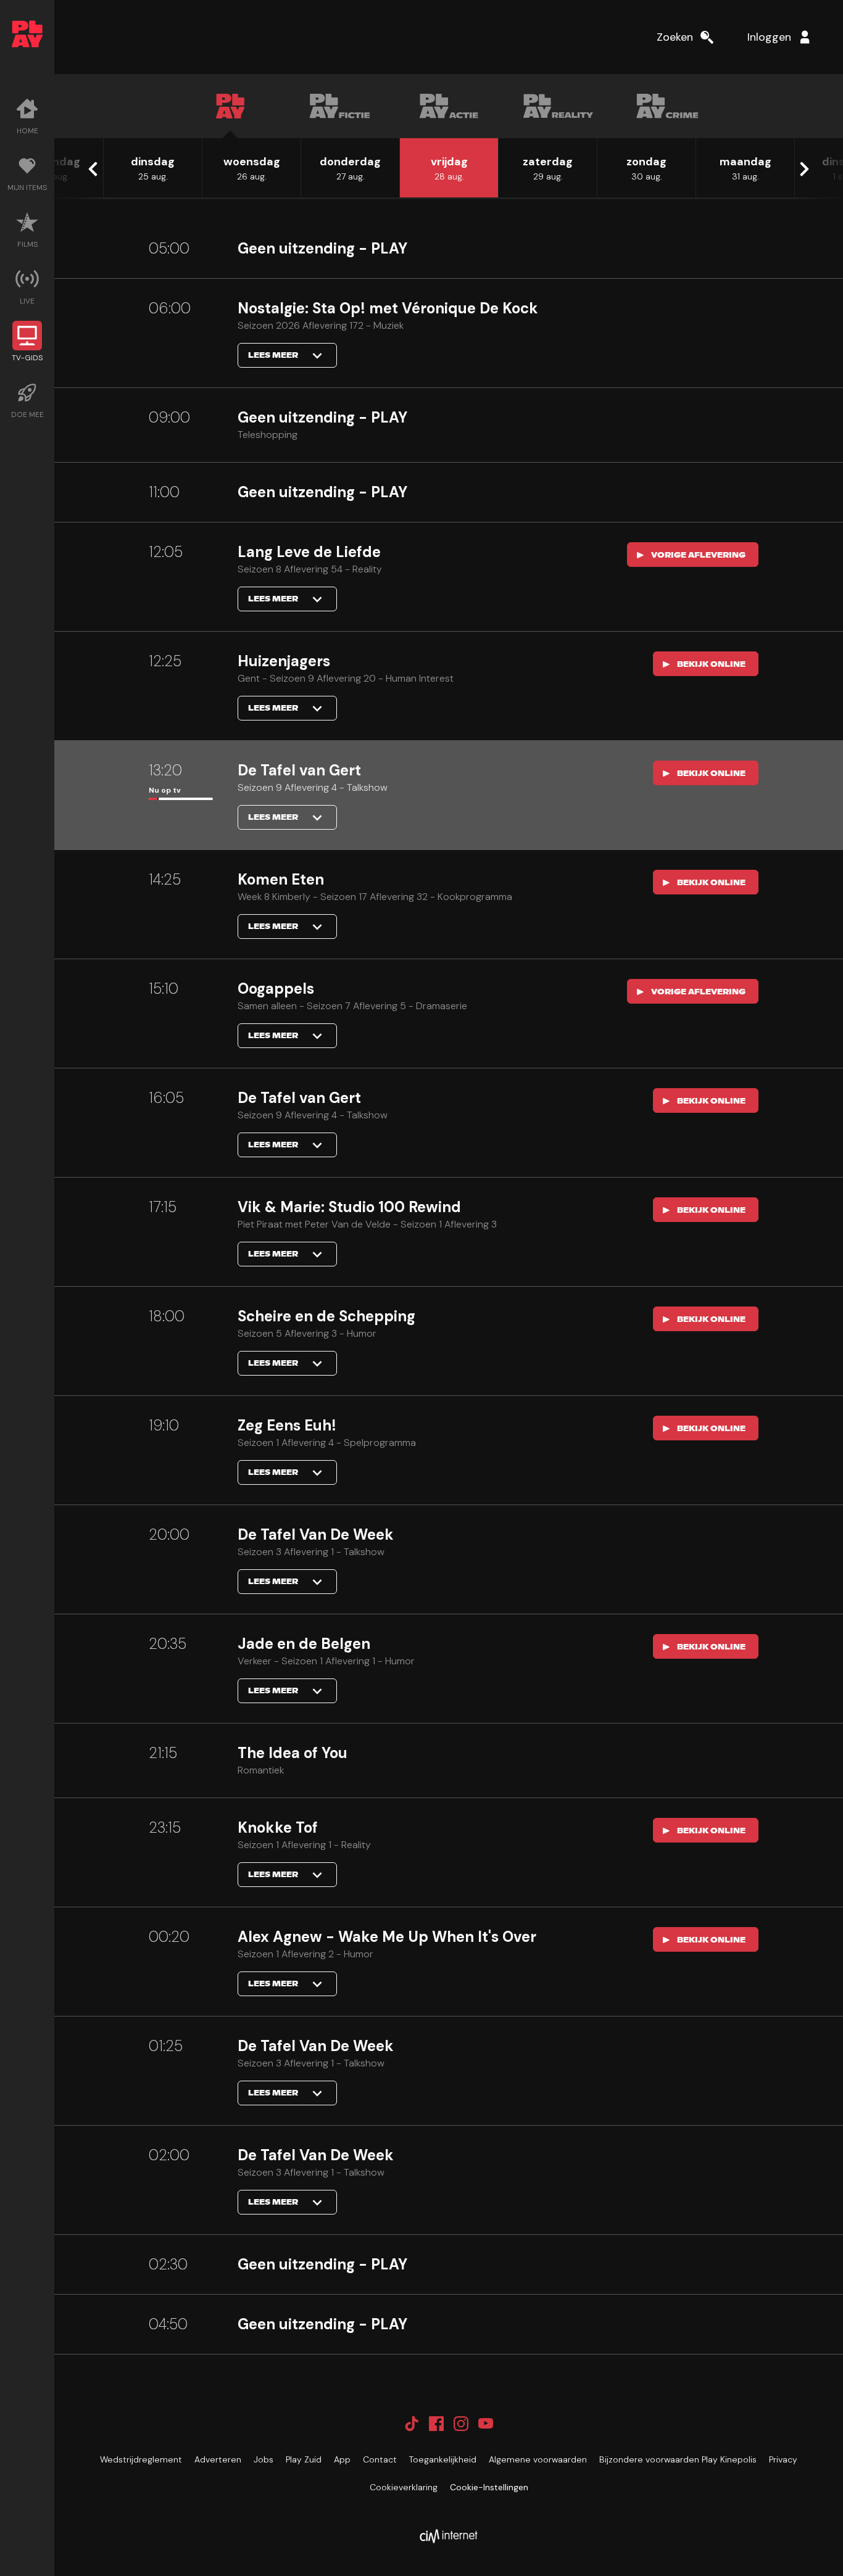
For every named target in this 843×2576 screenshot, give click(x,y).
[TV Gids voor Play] (230, 106)
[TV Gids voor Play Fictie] (340, 106)
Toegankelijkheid (443, 2459)
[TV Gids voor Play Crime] (667, 106)
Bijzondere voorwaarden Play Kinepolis (678, 2459)
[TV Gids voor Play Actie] (449, 106)
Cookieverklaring (404, 2487)
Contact (380, 2459)
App (342, 2459)
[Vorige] (94, 169)
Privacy (783, 2459)
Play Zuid (304, 2459)
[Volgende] (804, 169)
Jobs (264, 2459)
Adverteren (218, 2459)
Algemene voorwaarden (538, 2459)
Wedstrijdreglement (141, 2459)
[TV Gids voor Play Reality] (558, 106)
